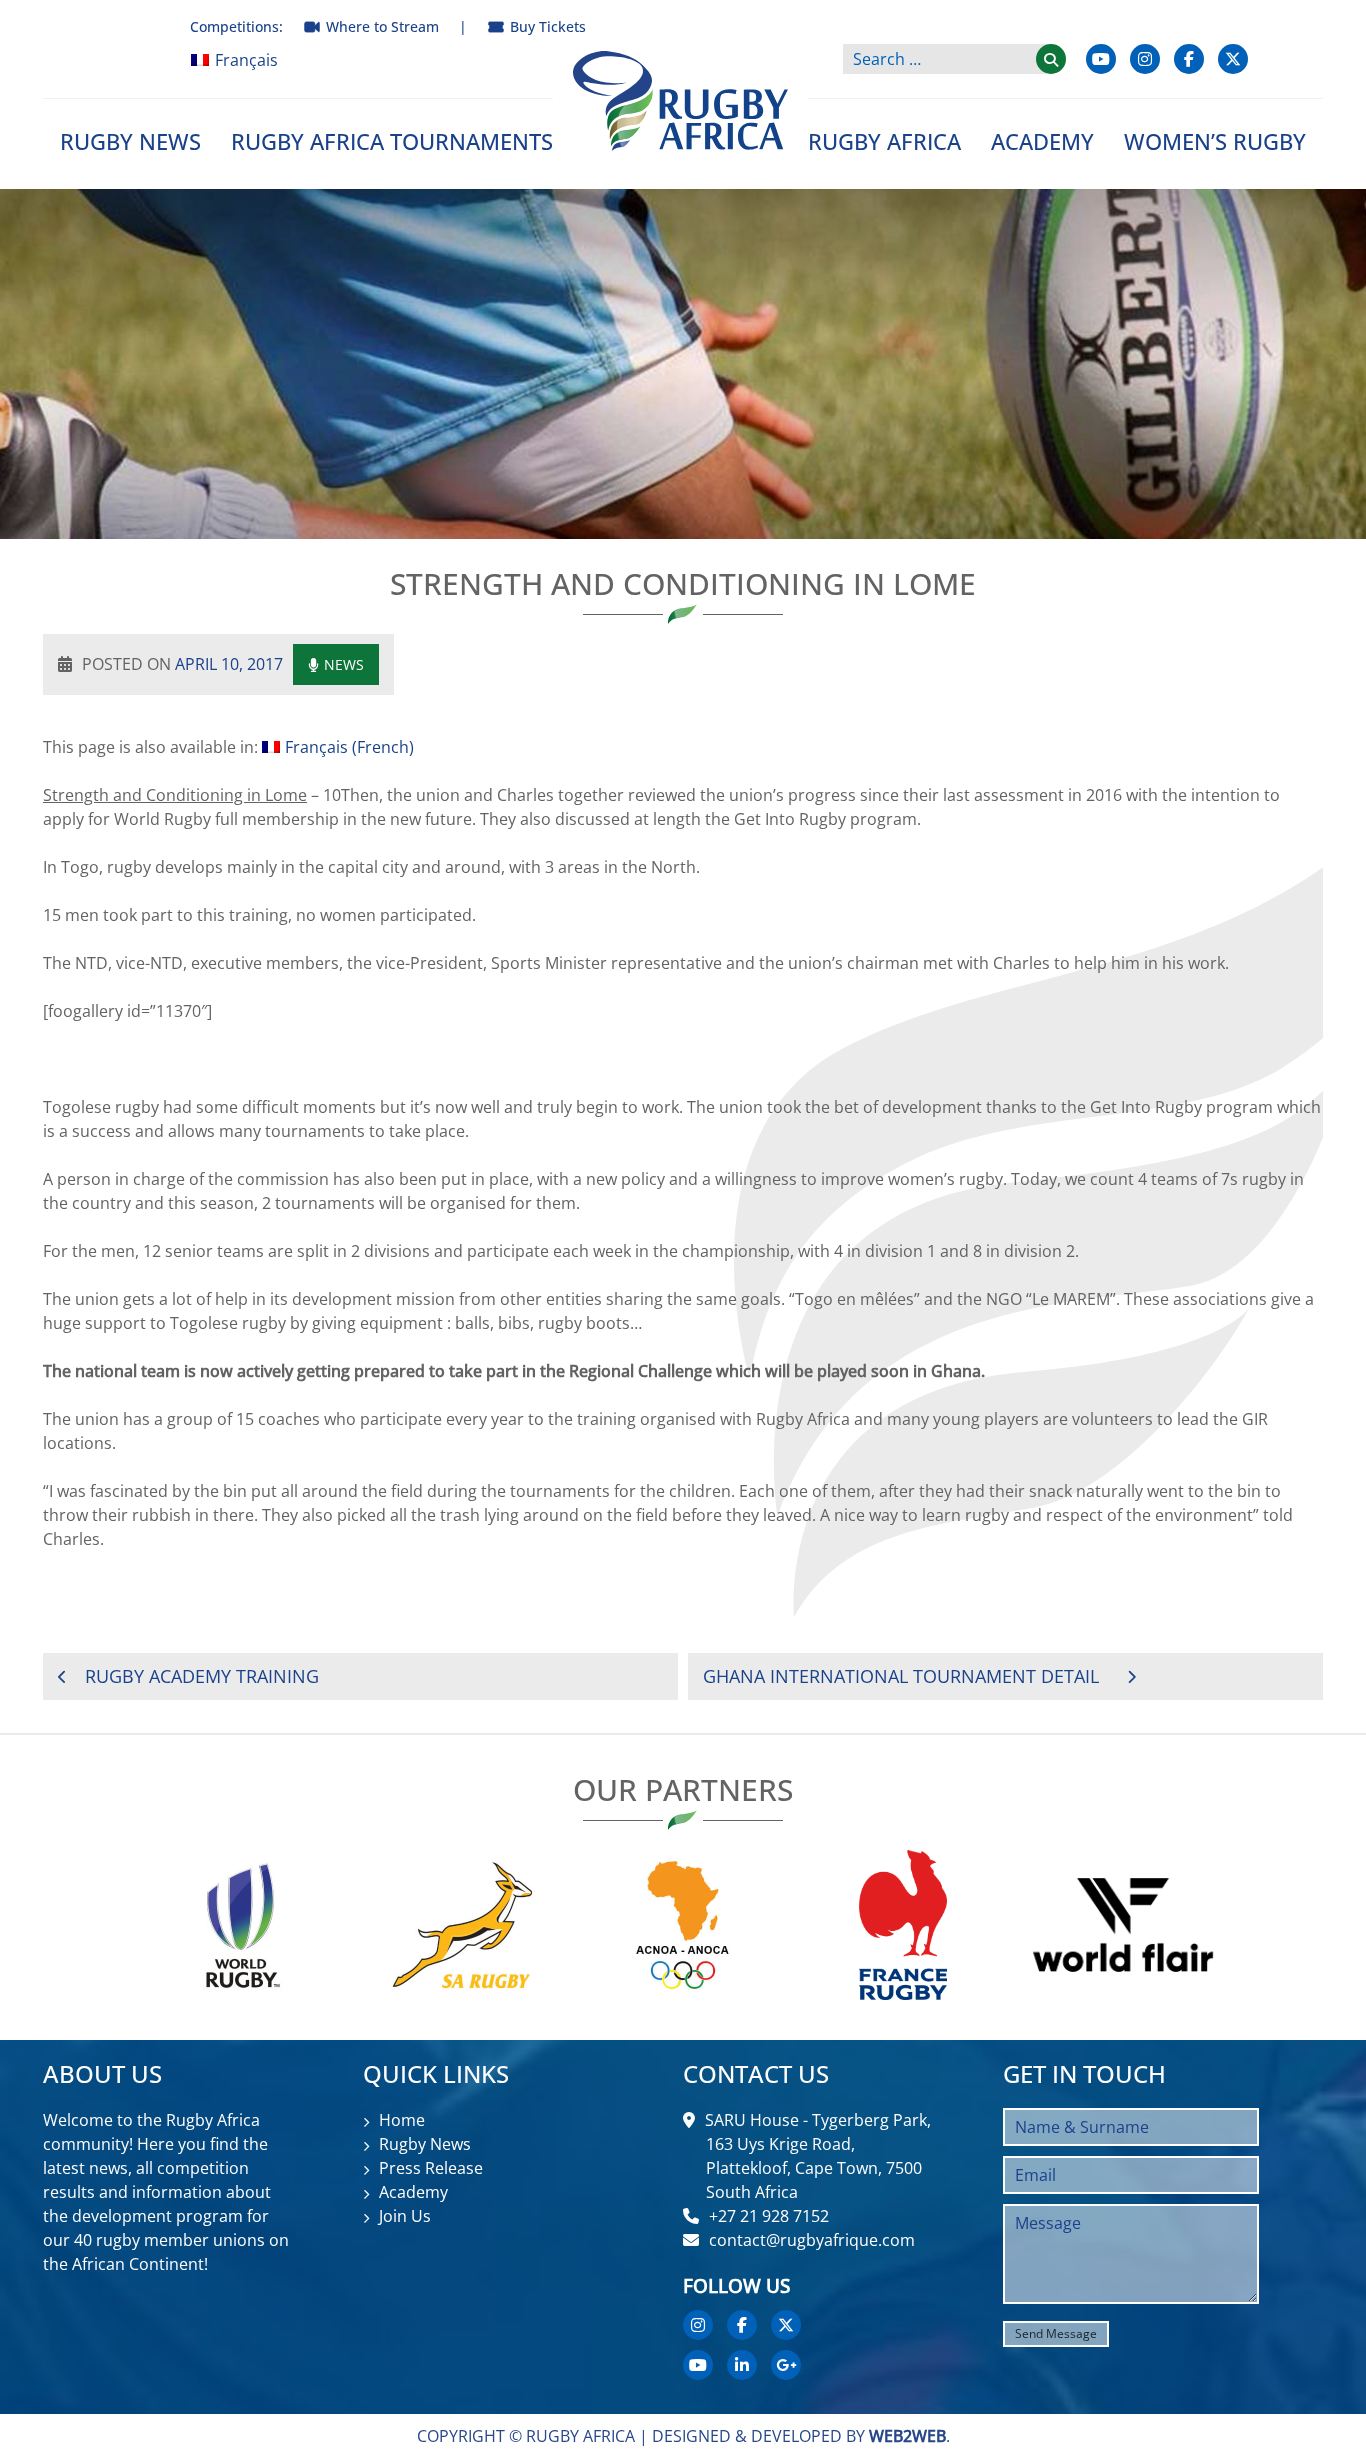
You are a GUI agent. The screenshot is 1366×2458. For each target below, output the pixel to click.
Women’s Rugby (1215, 141)
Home (402, 2120)
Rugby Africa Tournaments (392, 141)
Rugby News (130, 141)
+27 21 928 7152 (769, 2216)
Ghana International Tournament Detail (901, 1676)
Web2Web (907, 2436)
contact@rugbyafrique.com (812, 2240)
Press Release (431, 2168)
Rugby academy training (202, 1676)
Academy (1042, 141)
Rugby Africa (884, 141)
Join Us (405, 2216)
